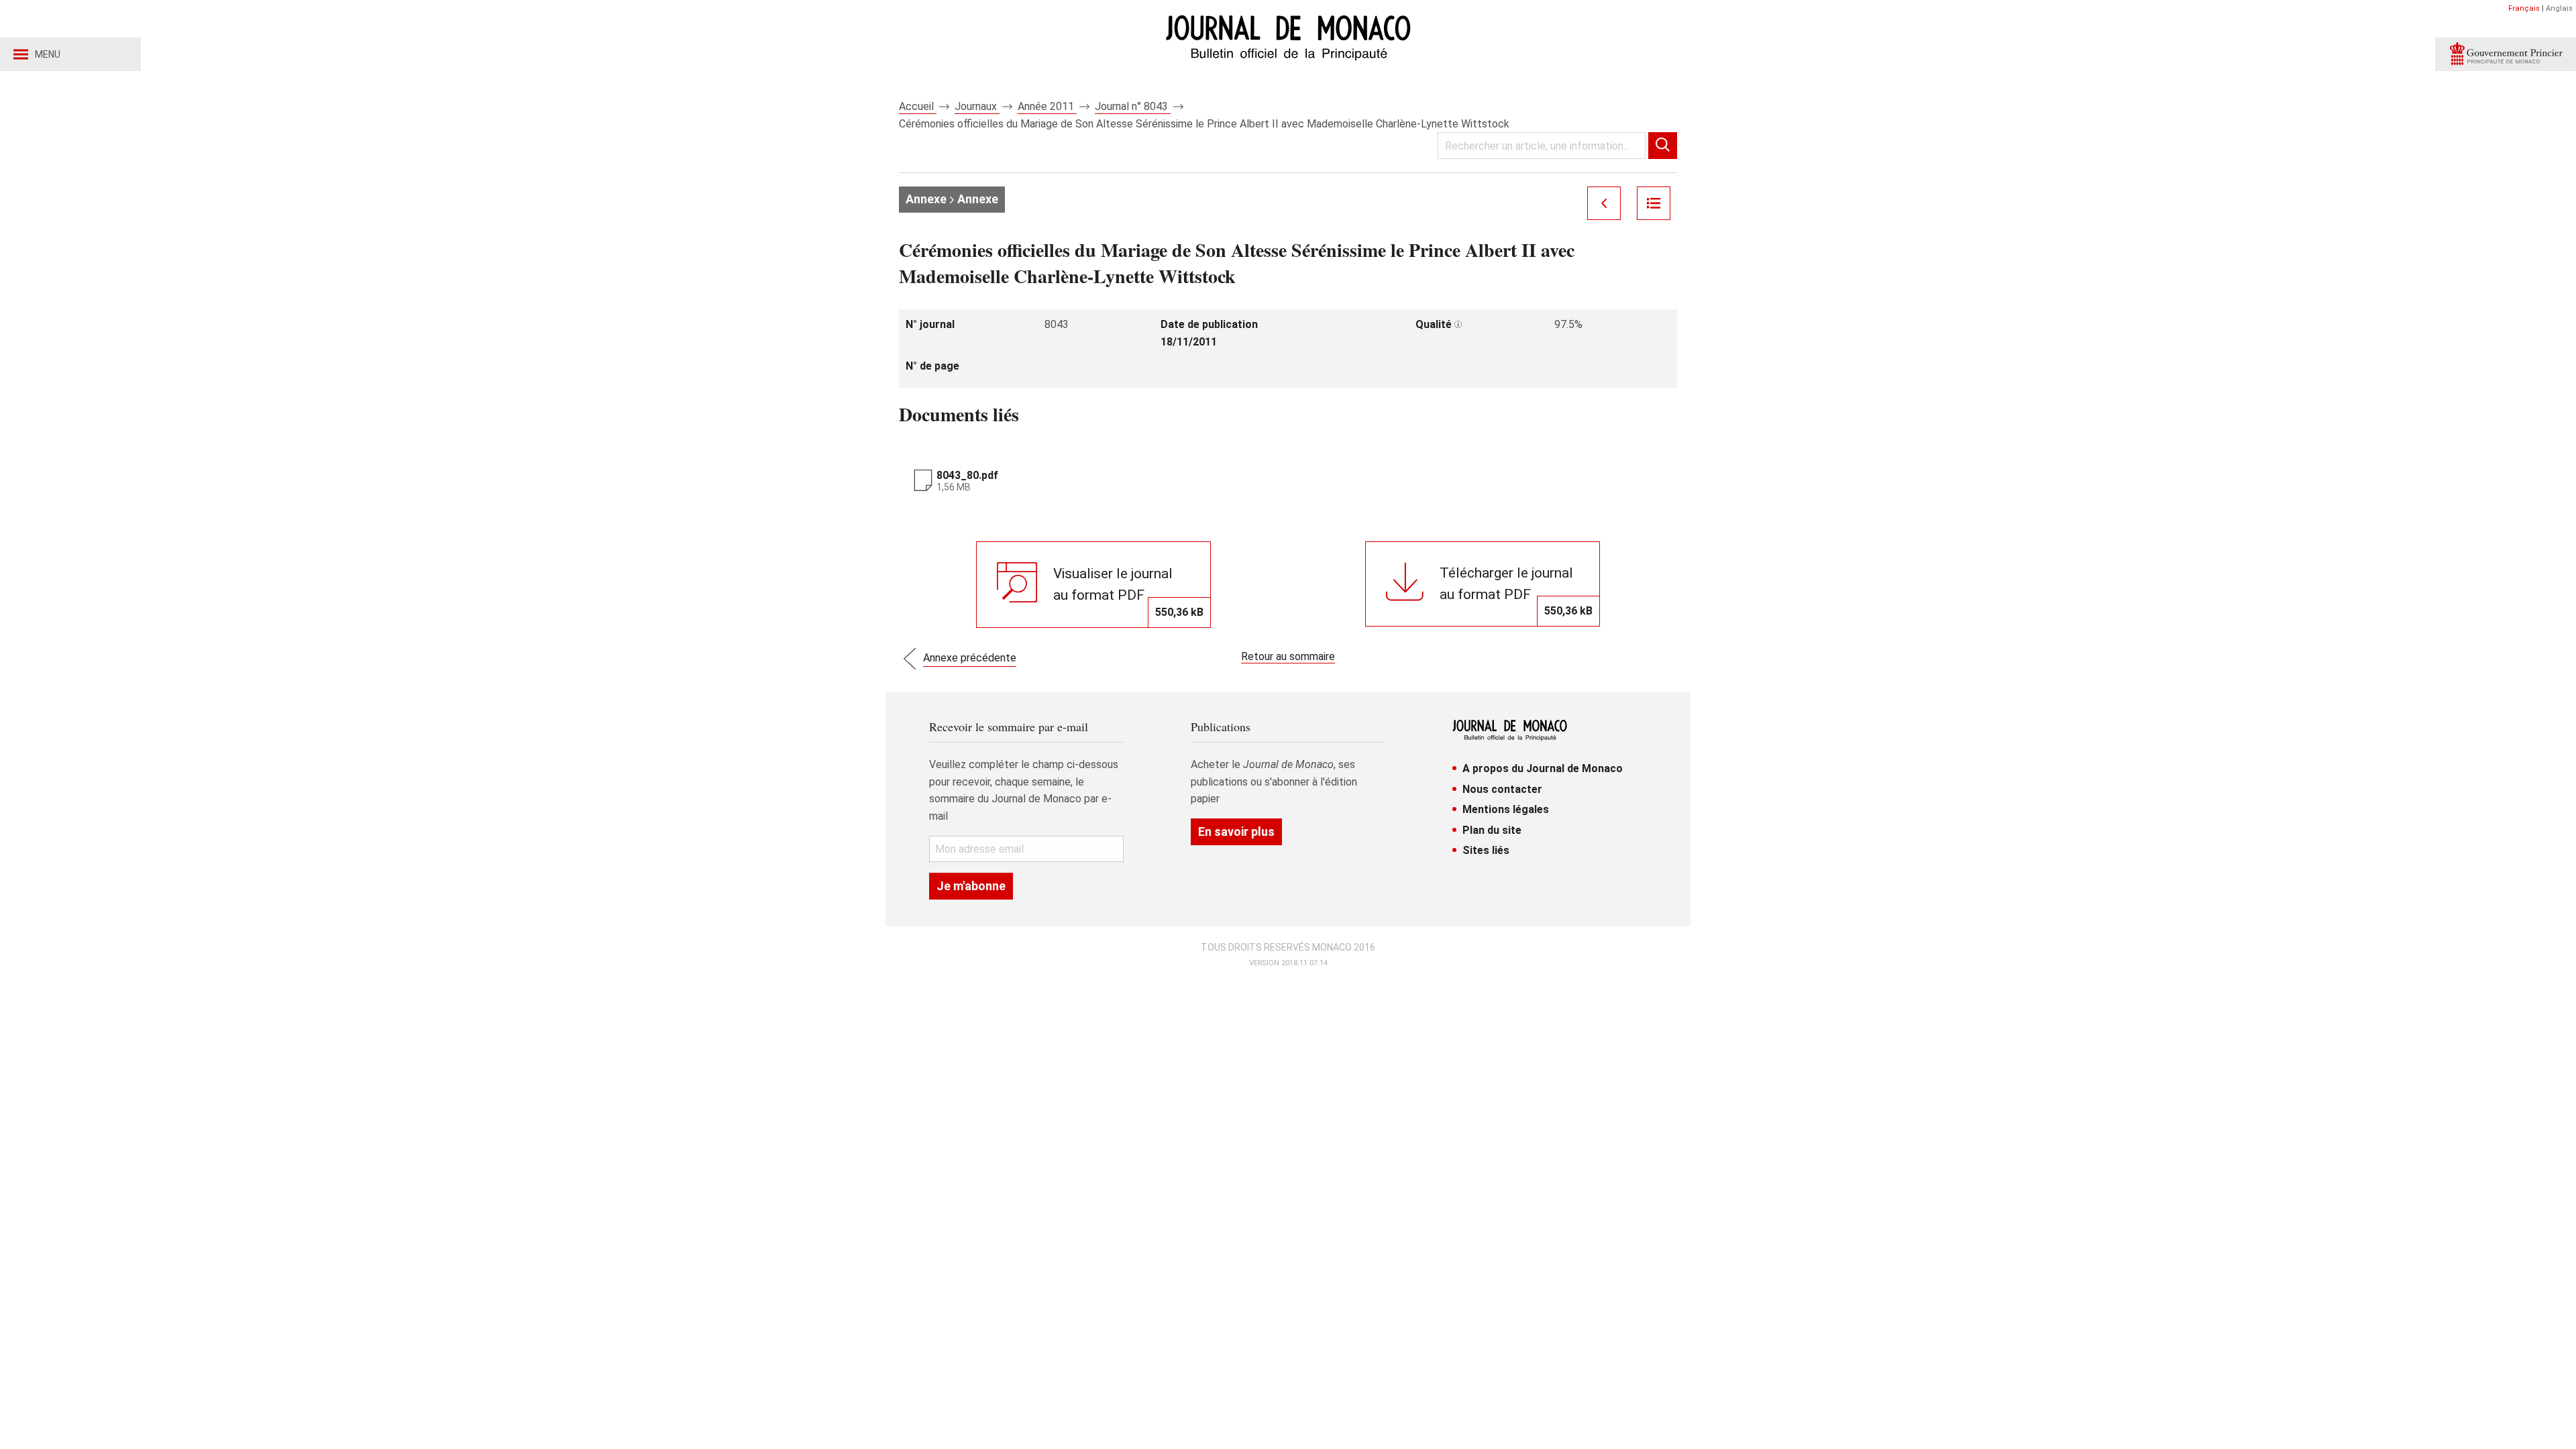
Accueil (918, 106)
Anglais (2559, 8)
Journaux (977, 106)
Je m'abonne (971, 886)
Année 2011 (1047, 106)
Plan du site (1492, 830)
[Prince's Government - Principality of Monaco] (2506, 54)
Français (2524, 8)
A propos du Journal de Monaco (1543, 768)
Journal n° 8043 (1133, 106)
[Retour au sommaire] (1654, 203)
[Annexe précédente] (1604, 203)
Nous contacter (1502, 789)
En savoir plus (1236, 831)
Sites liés (1486, 850)
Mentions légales (1506, 809)
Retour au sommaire (1288, 656)
